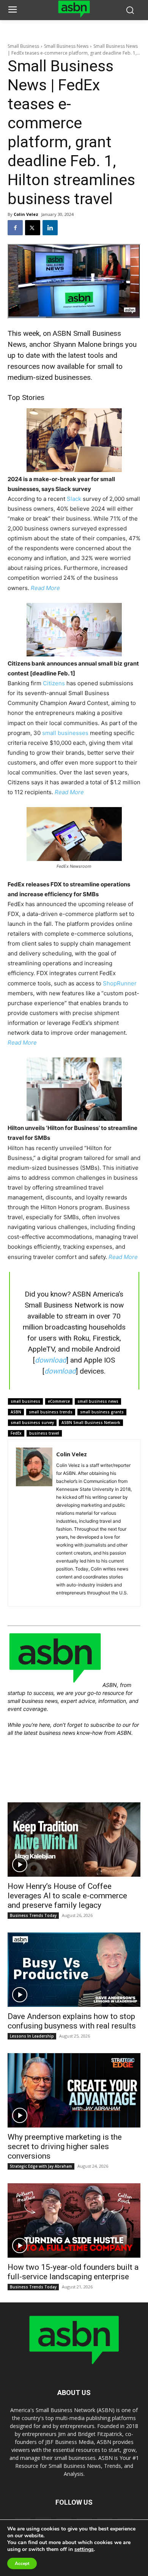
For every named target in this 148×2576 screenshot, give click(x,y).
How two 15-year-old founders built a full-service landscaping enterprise (73, 2272)
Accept (22, 2563)
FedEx (16, 1433)
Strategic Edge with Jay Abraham (41, 2166)
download (51, 1360)
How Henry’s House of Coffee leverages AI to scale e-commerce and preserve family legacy (67, 1896)
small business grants (102, 1412)
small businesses (65, 733)
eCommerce (59, 1401)
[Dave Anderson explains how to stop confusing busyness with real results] (74, 1970)
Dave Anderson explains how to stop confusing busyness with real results (72, 2021)
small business (25, 1401)
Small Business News (66, 46)
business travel (44, 1433)
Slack (74, 499)
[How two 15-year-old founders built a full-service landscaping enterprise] (74, 2220)
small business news (98, 1401)
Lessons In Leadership (32, 2036)
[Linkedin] (50, 228)
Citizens (54, 683)
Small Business (23, 46)
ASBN (16, 1412)
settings (84, 2549)
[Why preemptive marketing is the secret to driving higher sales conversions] (74, 2090)
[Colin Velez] (34, 1523)
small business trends (51, 1412)
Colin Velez (26, 214)
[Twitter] (33, 228)
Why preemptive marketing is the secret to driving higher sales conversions (65, 2146)
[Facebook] (15, 228)
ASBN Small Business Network (91, 1423)
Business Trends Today (33, 1915)
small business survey (32, 1423)
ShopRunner (120, 983)
